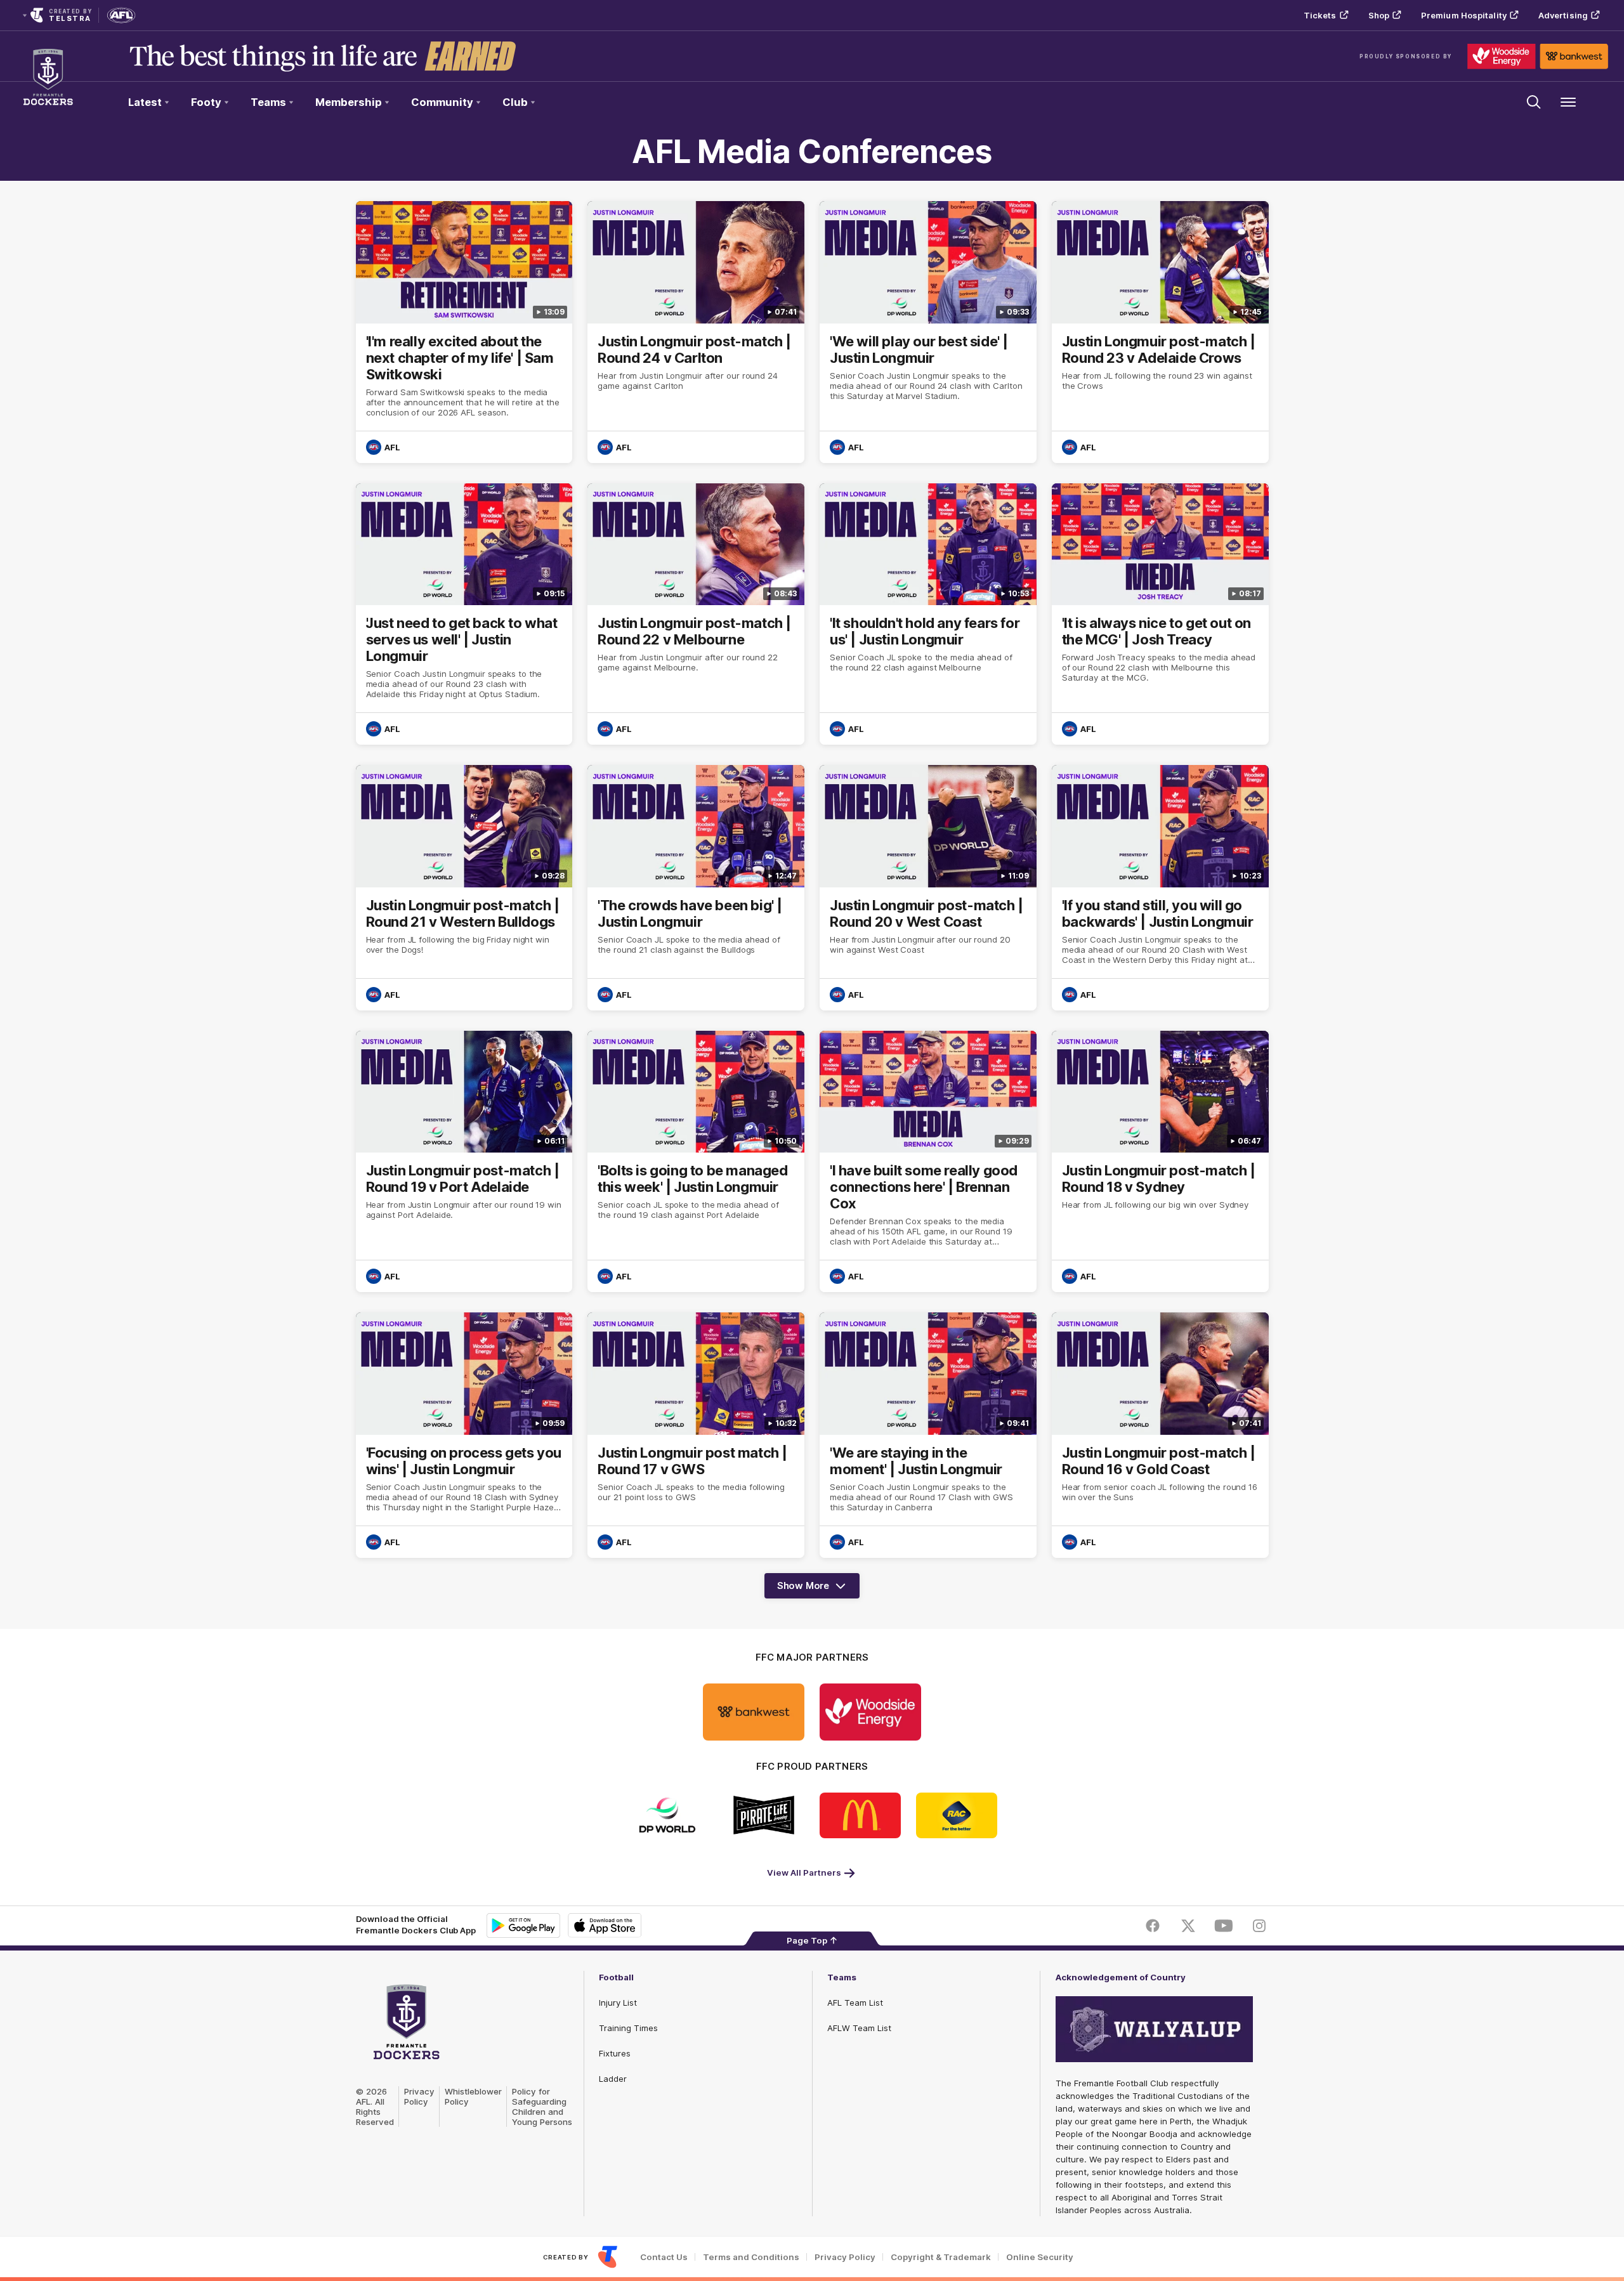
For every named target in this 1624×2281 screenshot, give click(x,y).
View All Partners (804, 1873)
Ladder (613, 2079)
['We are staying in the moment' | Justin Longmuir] (928, 1435)
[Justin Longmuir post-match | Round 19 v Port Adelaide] (464, 1162)
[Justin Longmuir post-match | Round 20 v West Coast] (928, 888)
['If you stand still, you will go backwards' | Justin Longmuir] (1160, 888)
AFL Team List (855, 2003)
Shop (1379, 15)
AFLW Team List (859, 2028)
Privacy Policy (419, 2096)
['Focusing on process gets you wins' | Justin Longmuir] (464, 1435)
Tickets (1320, 15)
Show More (808, 1589)
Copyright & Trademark (941, 2257)
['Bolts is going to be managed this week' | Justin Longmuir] (696, 1162)
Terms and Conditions (751, 2257)
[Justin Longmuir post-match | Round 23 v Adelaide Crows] (1160, 332)
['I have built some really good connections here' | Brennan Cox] (928, 1162)
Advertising (1563, 15)
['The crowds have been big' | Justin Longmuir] (696, 888)
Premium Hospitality (1464, 15)
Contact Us (664, 2257)
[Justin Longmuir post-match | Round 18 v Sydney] (1160, 1162)
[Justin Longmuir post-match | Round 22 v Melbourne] (696, 614)
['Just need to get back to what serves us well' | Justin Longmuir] (464, 614)
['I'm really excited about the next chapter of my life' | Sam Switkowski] (464, 332)
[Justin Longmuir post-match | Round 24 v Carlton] (696, 332)
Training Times (628, 2028)
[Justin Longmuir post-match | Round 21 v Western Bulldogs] (464, 888)
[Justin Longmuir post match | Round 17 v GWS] (696, 1435)
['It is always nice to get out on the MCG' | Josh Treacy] (1160, 614)
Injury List (618, 2003)
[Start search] (1534, 102)
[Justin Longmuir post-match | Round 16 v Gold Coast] (1160, 1435)
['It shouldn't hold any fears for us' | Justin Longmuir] (928, 614)
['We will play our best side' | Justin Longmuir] (928, 332)
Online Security (1040, 2257)
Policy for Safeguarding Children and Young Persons (542, 2107)
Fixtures (615, 2053)
